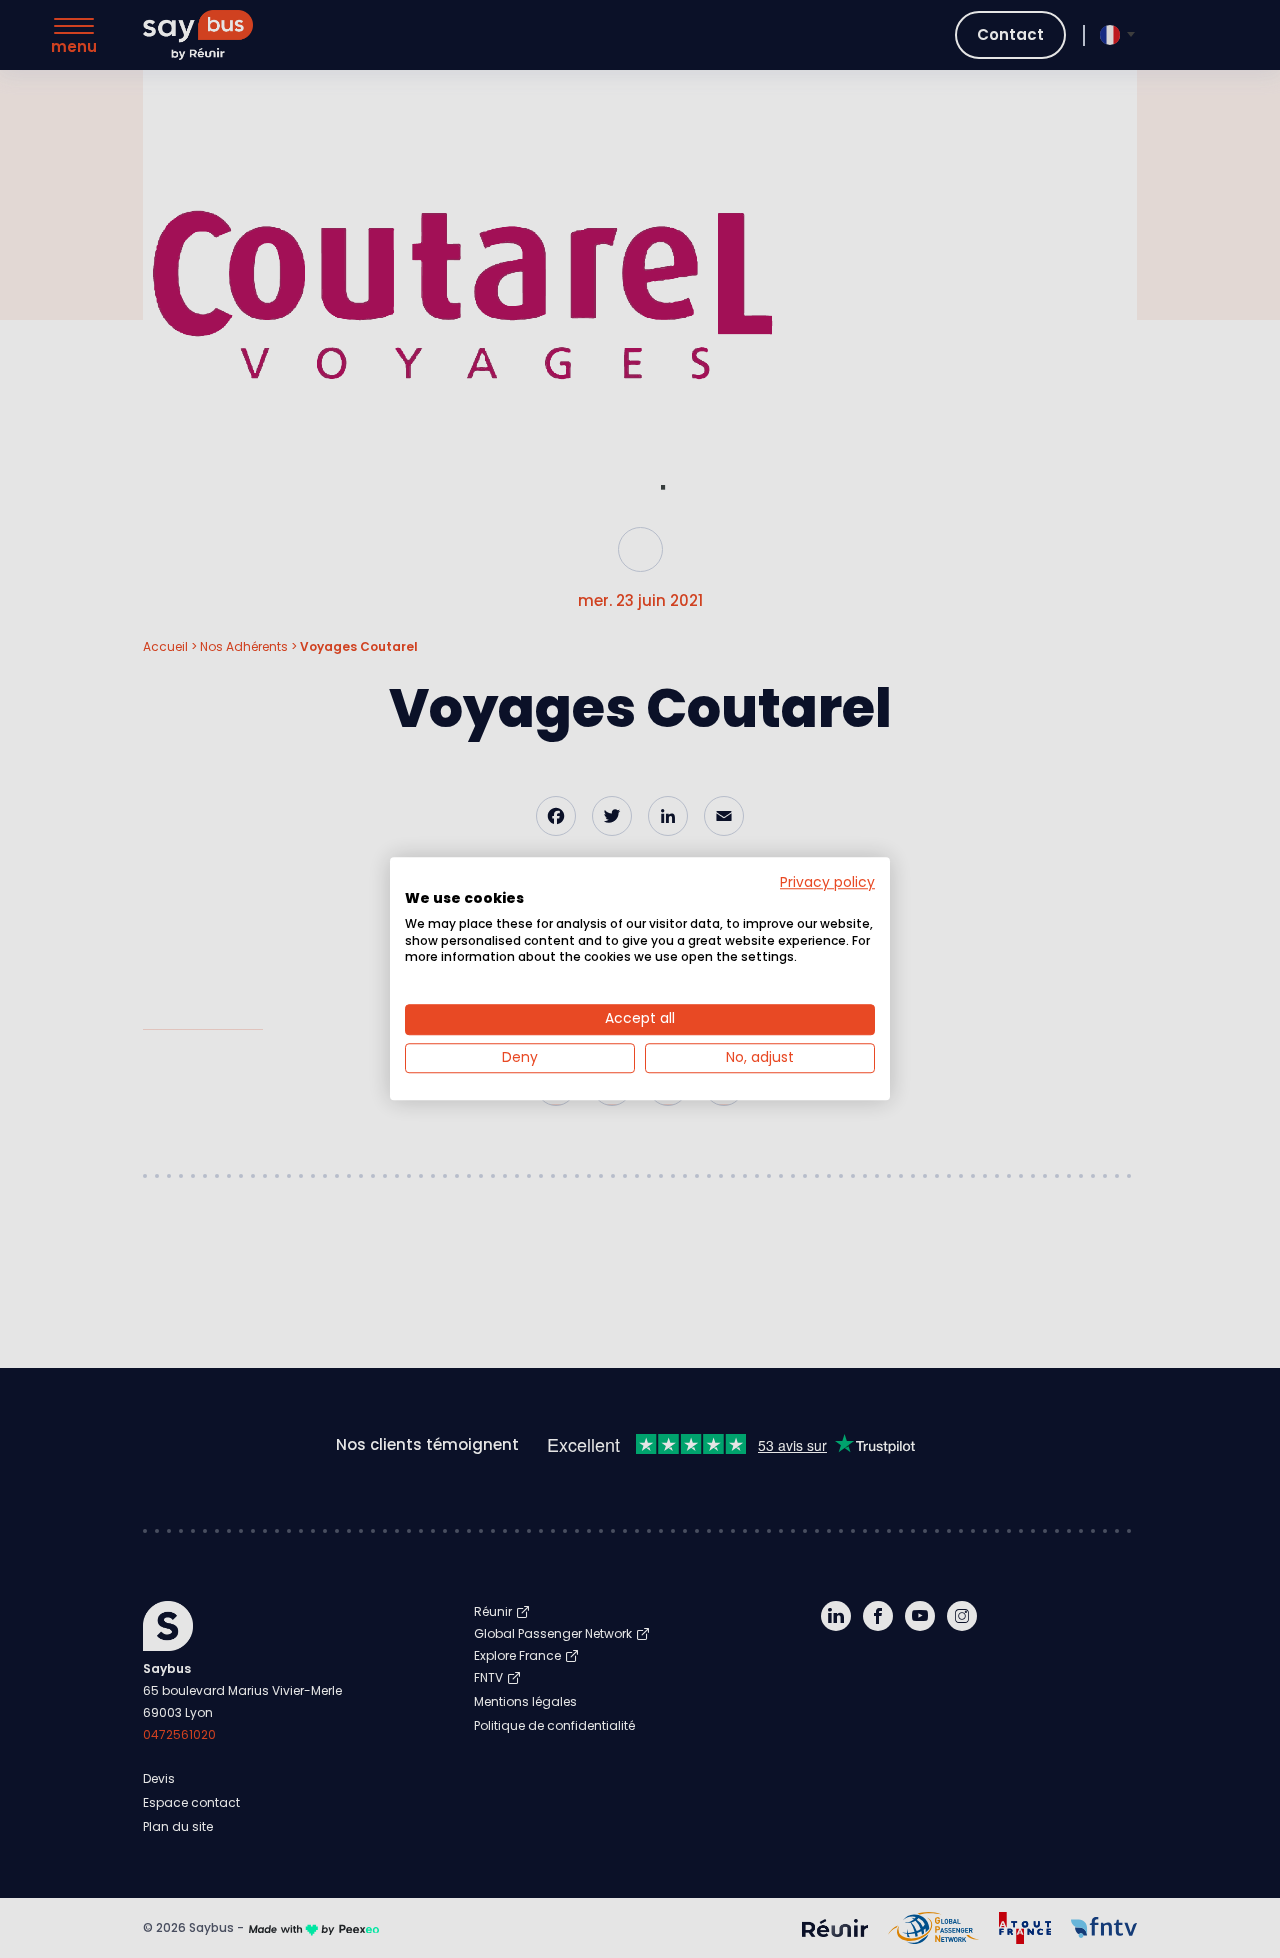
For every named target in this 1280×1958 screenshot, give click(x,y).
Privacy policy (827, 882)
